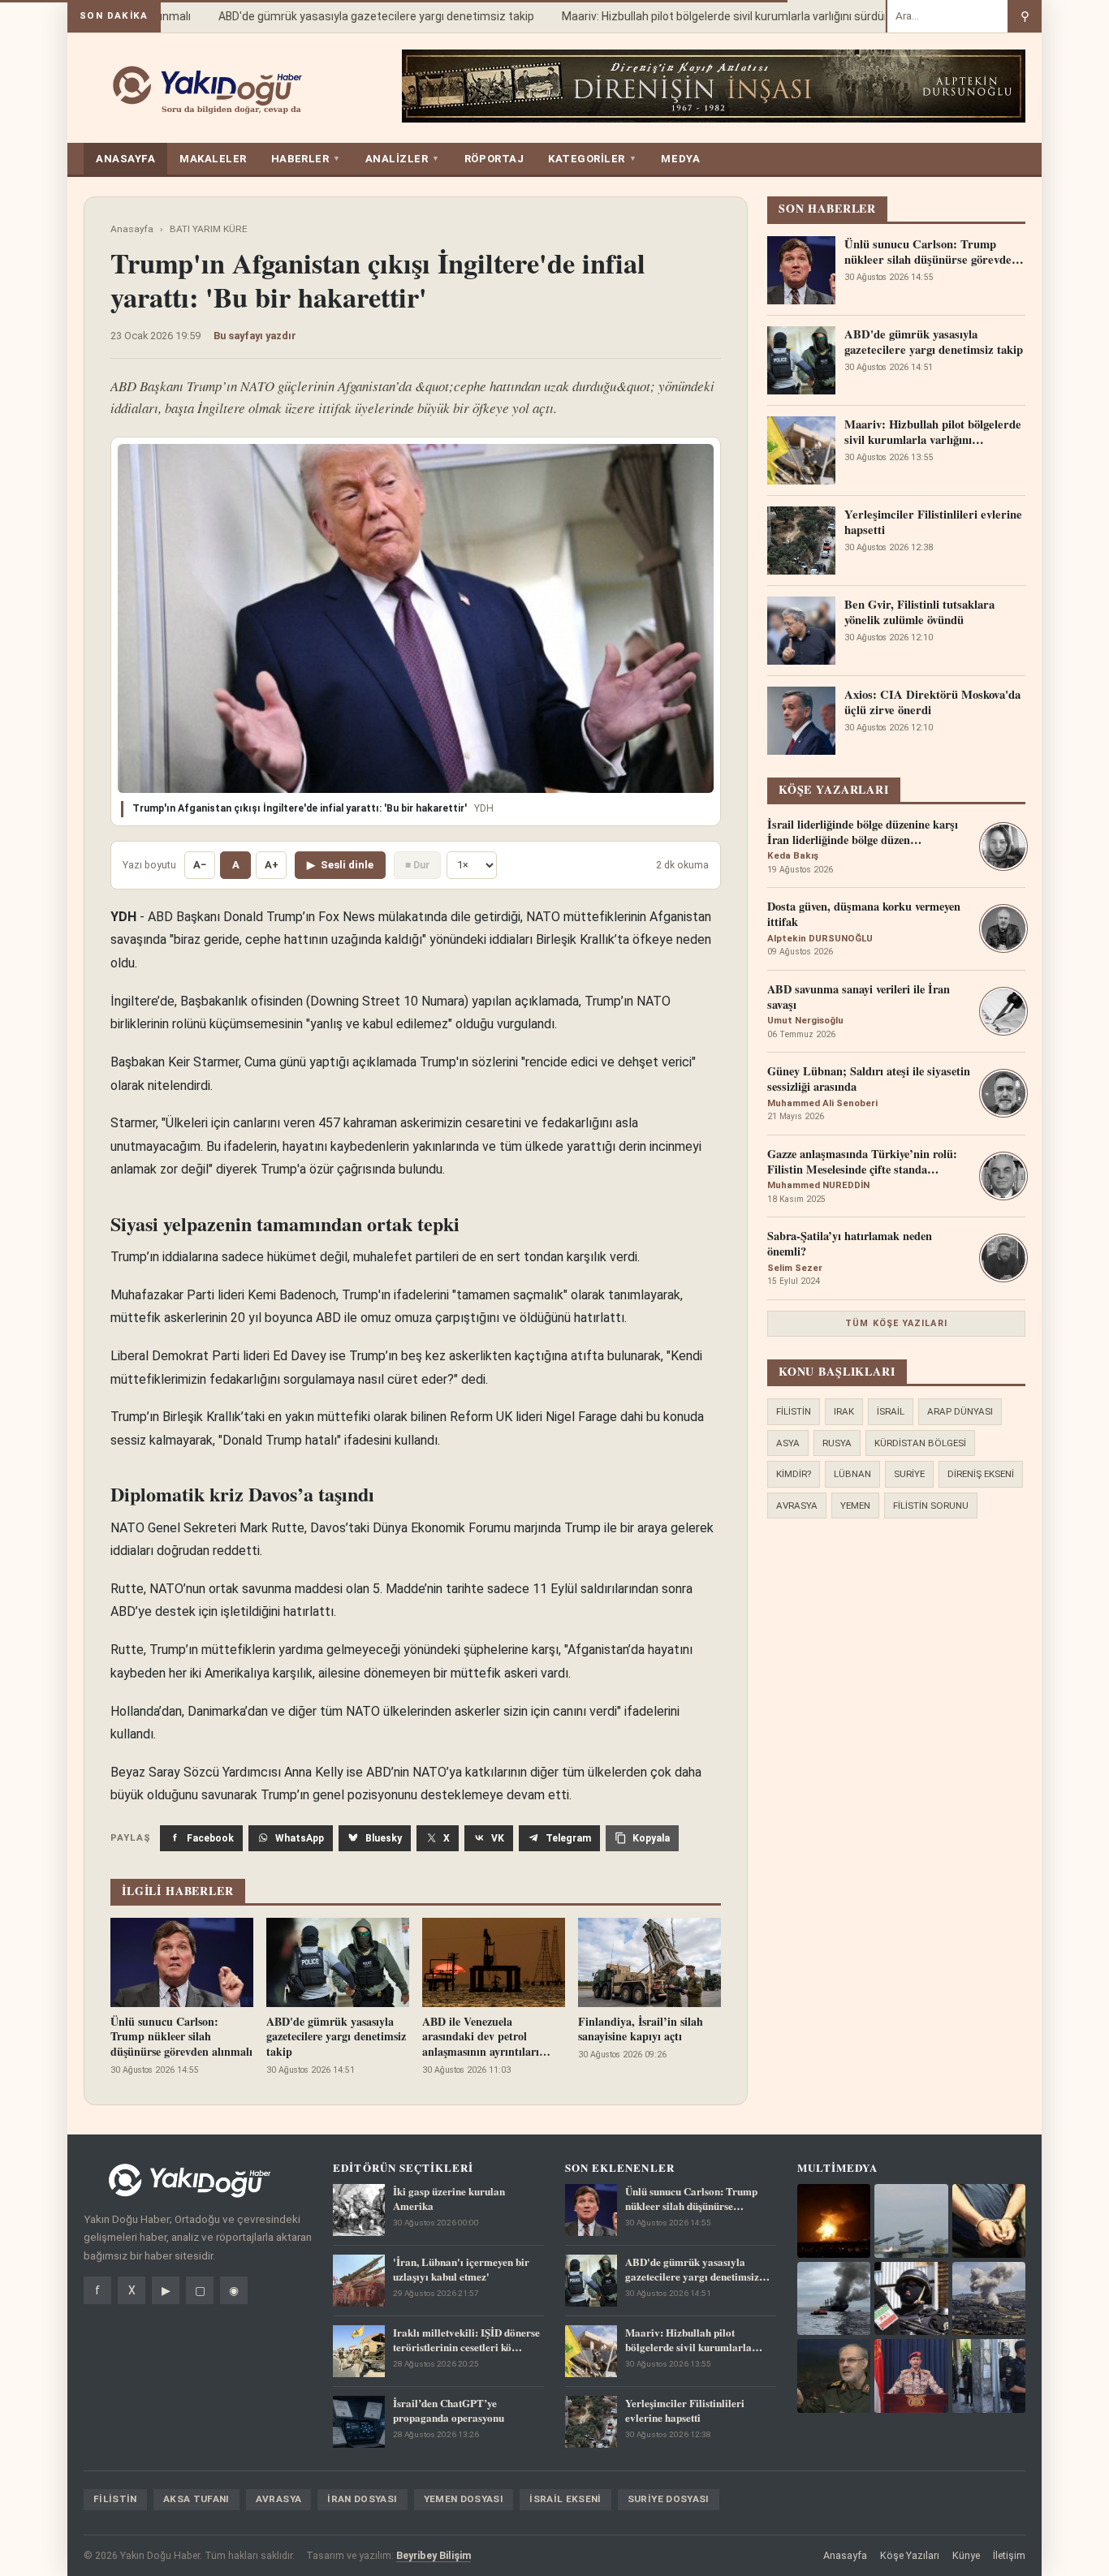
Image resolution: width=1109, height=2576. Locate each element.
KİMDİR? (794, 1474)
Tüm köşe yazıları (896, 1323)
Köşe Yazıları (910, 2555)
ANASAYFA (125, 159)
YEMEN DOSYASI (464, 2499)
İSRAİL (891, 1411)
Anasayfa (132, 229)
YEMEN (855, 1506)
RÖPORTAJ (494, 159)
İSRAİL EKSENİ (565, 2499)
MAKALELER (213, 159)
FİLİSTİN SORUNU (931, 1506)
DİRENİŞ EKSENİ (981, 1474)
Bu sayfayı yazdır (255, 336)
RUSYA (837, 1443)
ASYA (788, 1443)
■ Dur (417, 865)
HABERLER (306, 159)
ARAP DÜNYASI (960, 1411)
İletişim (1009, 2555)
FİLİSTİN (794, 1411)
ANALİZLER (403, 159)
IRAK (844, 1411)
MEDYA (680, 159)
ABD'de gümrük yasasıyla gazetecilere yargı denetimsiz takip (354, 16)
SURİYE (909, 1474)
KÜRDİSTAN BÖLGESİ (920, 1443)
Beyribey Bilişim (434, 2555)
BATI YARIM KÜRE (209, 229)
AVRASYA (797, 1506)
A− (200, 865)
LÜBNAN (852, 1474)
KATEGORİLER (592, 159)
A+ (272, 865)
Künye (966, 2555)
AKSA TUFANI (196, 2499)
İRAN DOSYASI (362, 2499)
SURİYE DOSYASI (669, 2499)
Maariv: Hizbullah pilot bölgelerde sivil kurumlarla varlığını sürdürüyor (714, 16)
